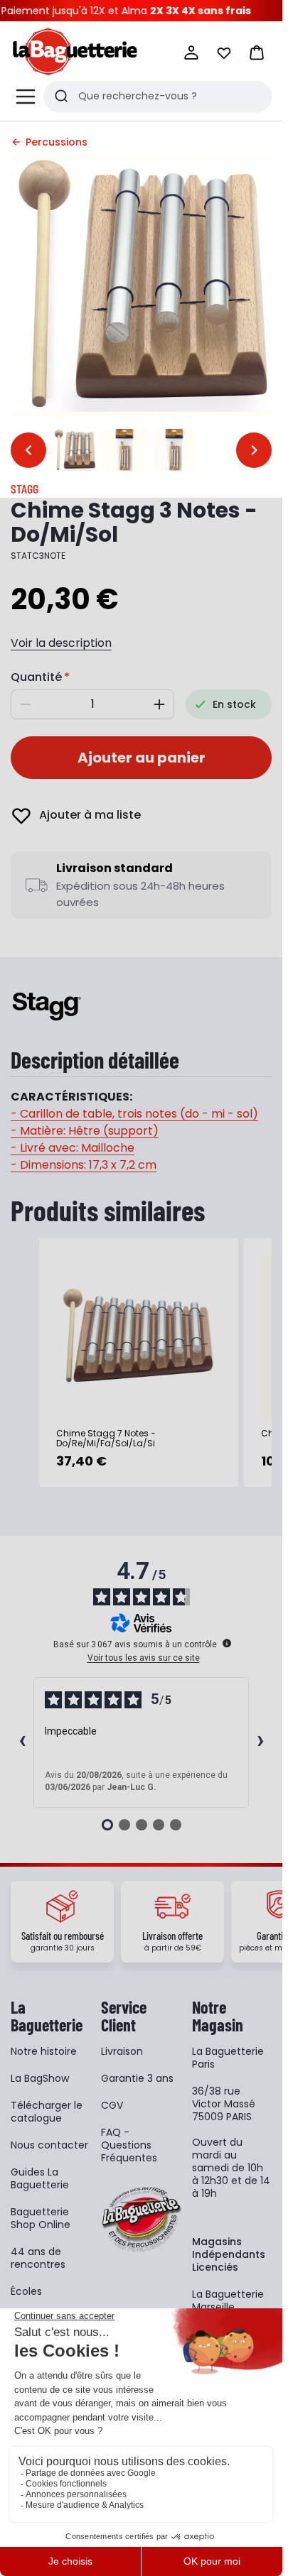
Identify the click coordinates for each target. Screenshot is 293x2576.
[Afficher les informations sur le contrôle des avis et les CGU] (227, 1643)
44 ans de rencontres (38, 2258)
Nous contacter (49, 2145)
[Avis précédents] (22, 1742)
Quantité (36, 677)
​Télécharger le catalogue (47, 2112)
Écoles (26, 2291)
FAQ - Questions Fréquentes (129, 2145)
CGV (112, 2105)
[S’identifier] (191, 53)
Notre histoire (44, 2051)
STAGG (25, 489)
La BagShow (40, 2078)
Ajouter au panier (142, 758)
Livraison (122, 2051)
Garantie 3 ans (137, 2078)
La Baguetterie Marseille (228, 2301)
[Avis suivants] (260, 1742)
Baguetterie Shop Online (41, 2218)
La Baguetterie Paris (228, 2058)
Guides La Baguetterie (40, 2178)
